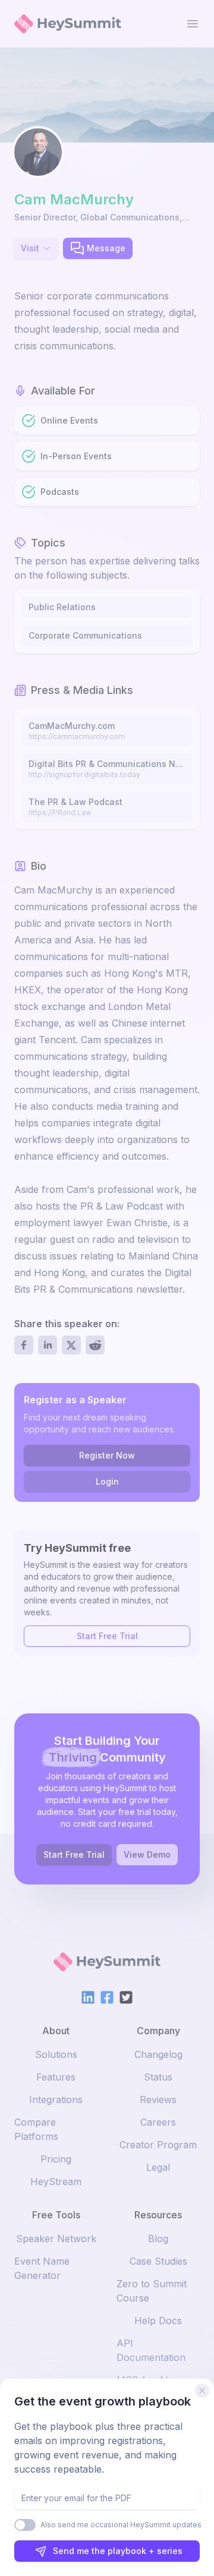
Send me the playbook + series (118, 2551)
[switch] (25, 2525)
